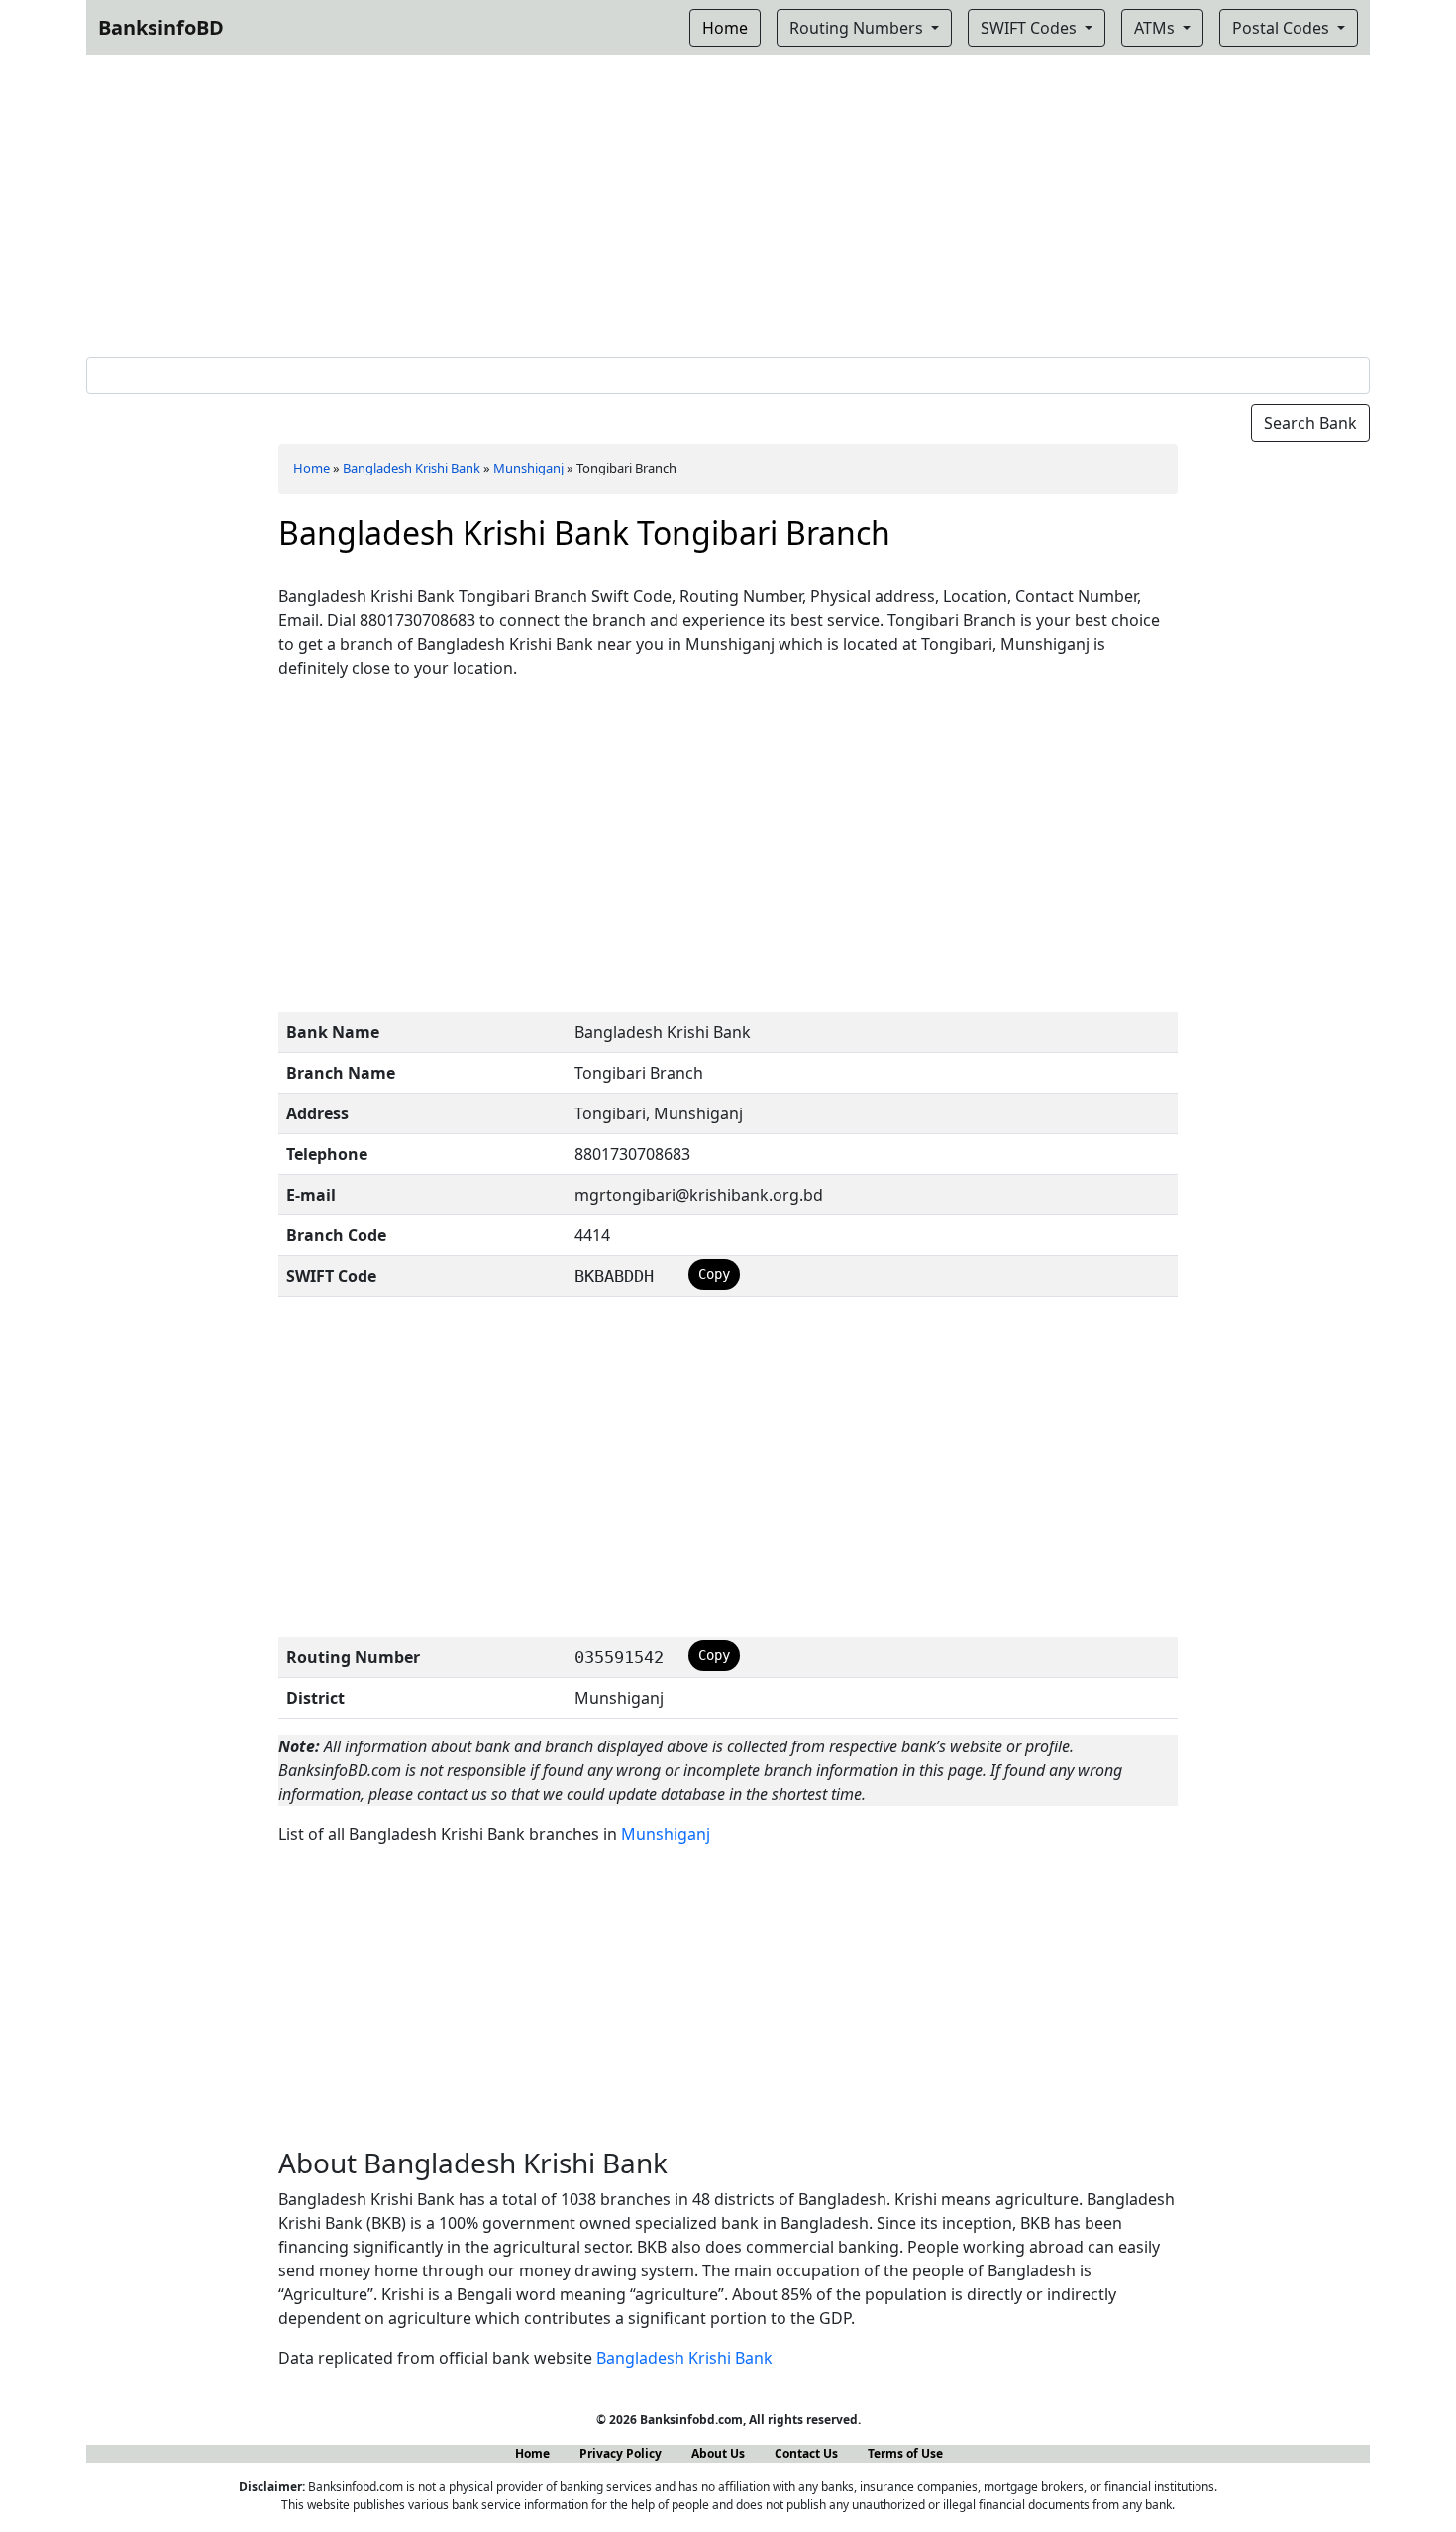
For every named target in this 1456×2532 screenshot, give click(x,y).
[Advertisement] (728, 202)
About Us (718, 2453)
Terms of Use (905, 2453)
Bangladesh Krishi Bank (412, 468)
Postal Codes (1283, 28)
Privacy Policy (621, 2453)
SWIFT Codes (1031, 28)
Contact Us (806, 2453)
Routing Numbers (858, 28)
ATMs (1156, 28)
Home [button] (725, 28)
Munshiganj (528, 468)
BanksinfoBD (161, 27)
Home (312, 468)
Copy (714, 1274)
